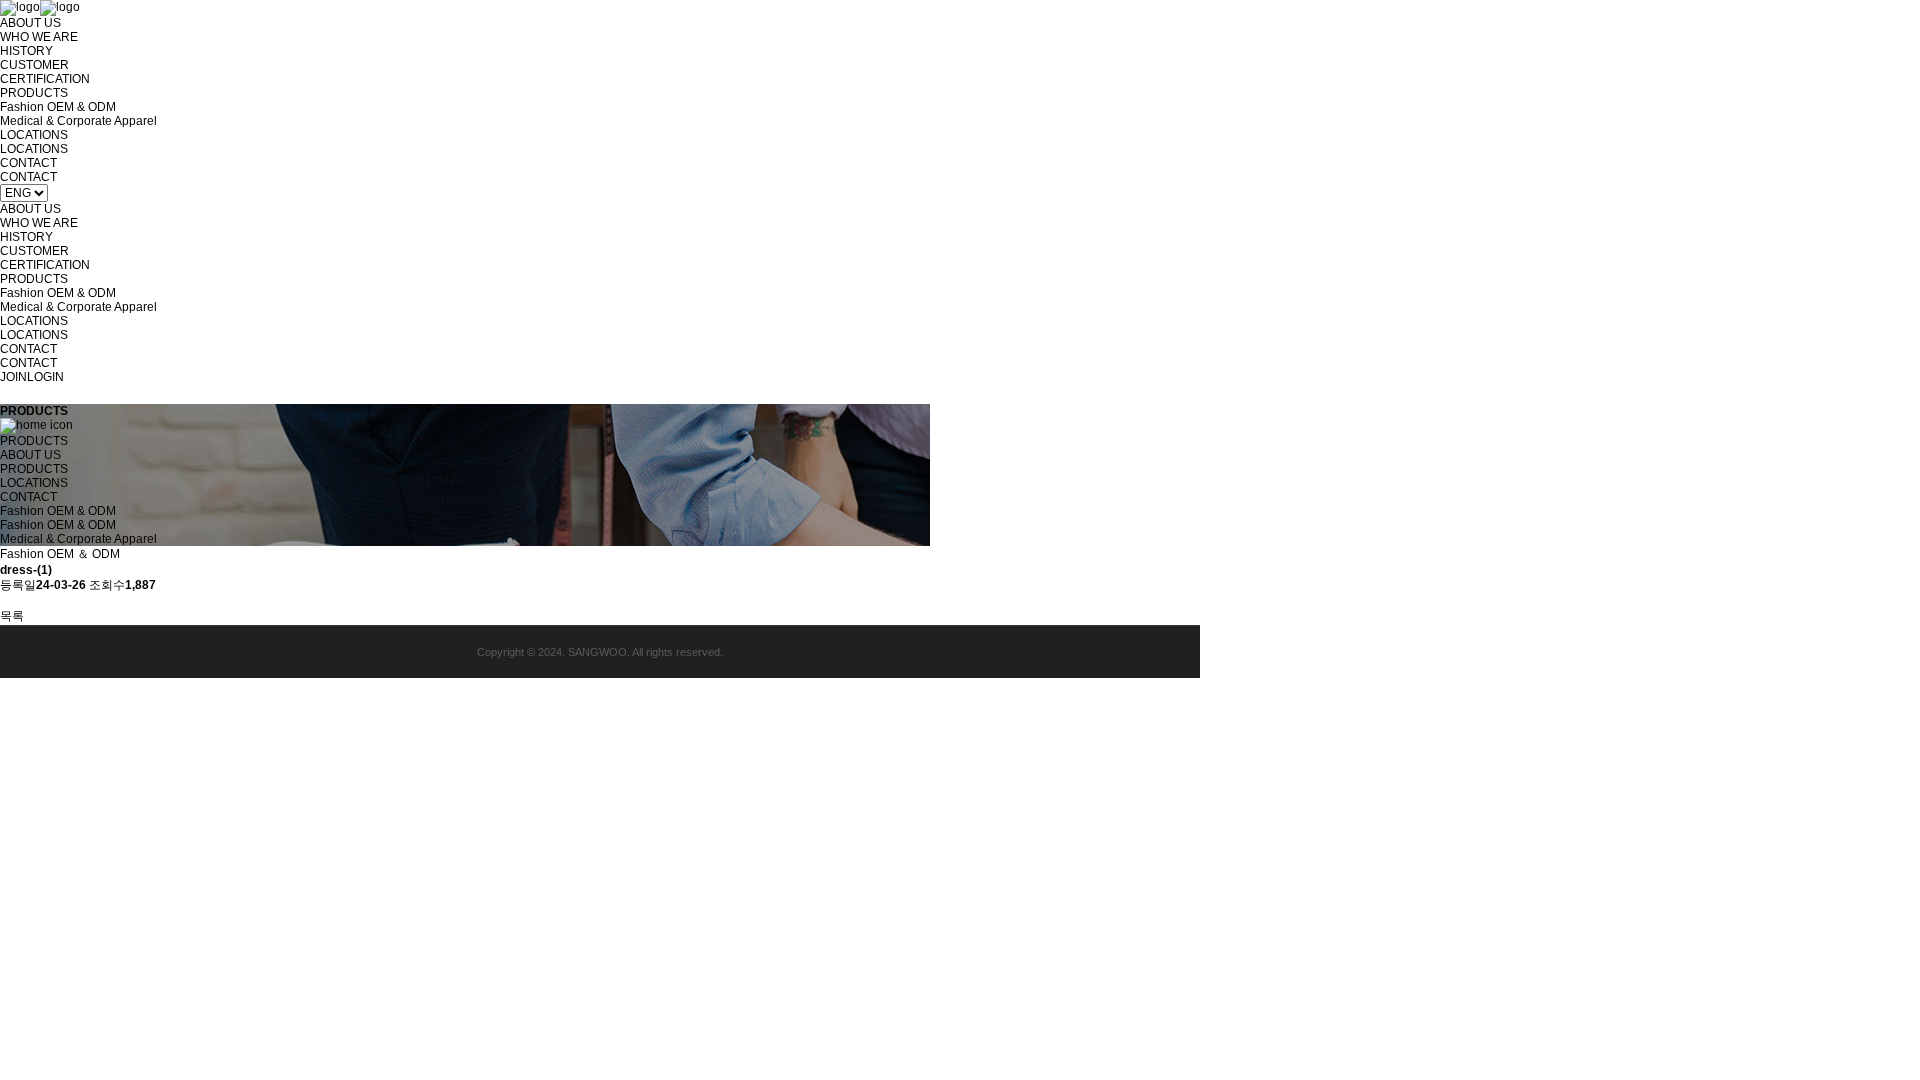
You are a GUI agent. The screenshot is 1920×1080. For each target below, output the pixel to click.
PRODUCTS (34, 93)
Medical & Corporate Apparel (78, 121)
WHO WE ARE (39, 37)
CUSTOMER (34, 65)
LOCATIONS (34, 135)
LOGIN (45, 377)
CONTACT (28, 163)
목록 (12, 616)
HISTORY (26, 51)
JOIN (13, 377)
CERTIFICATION (45, 79)
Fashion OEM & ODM (58, 107)
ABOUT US (30, 23)
